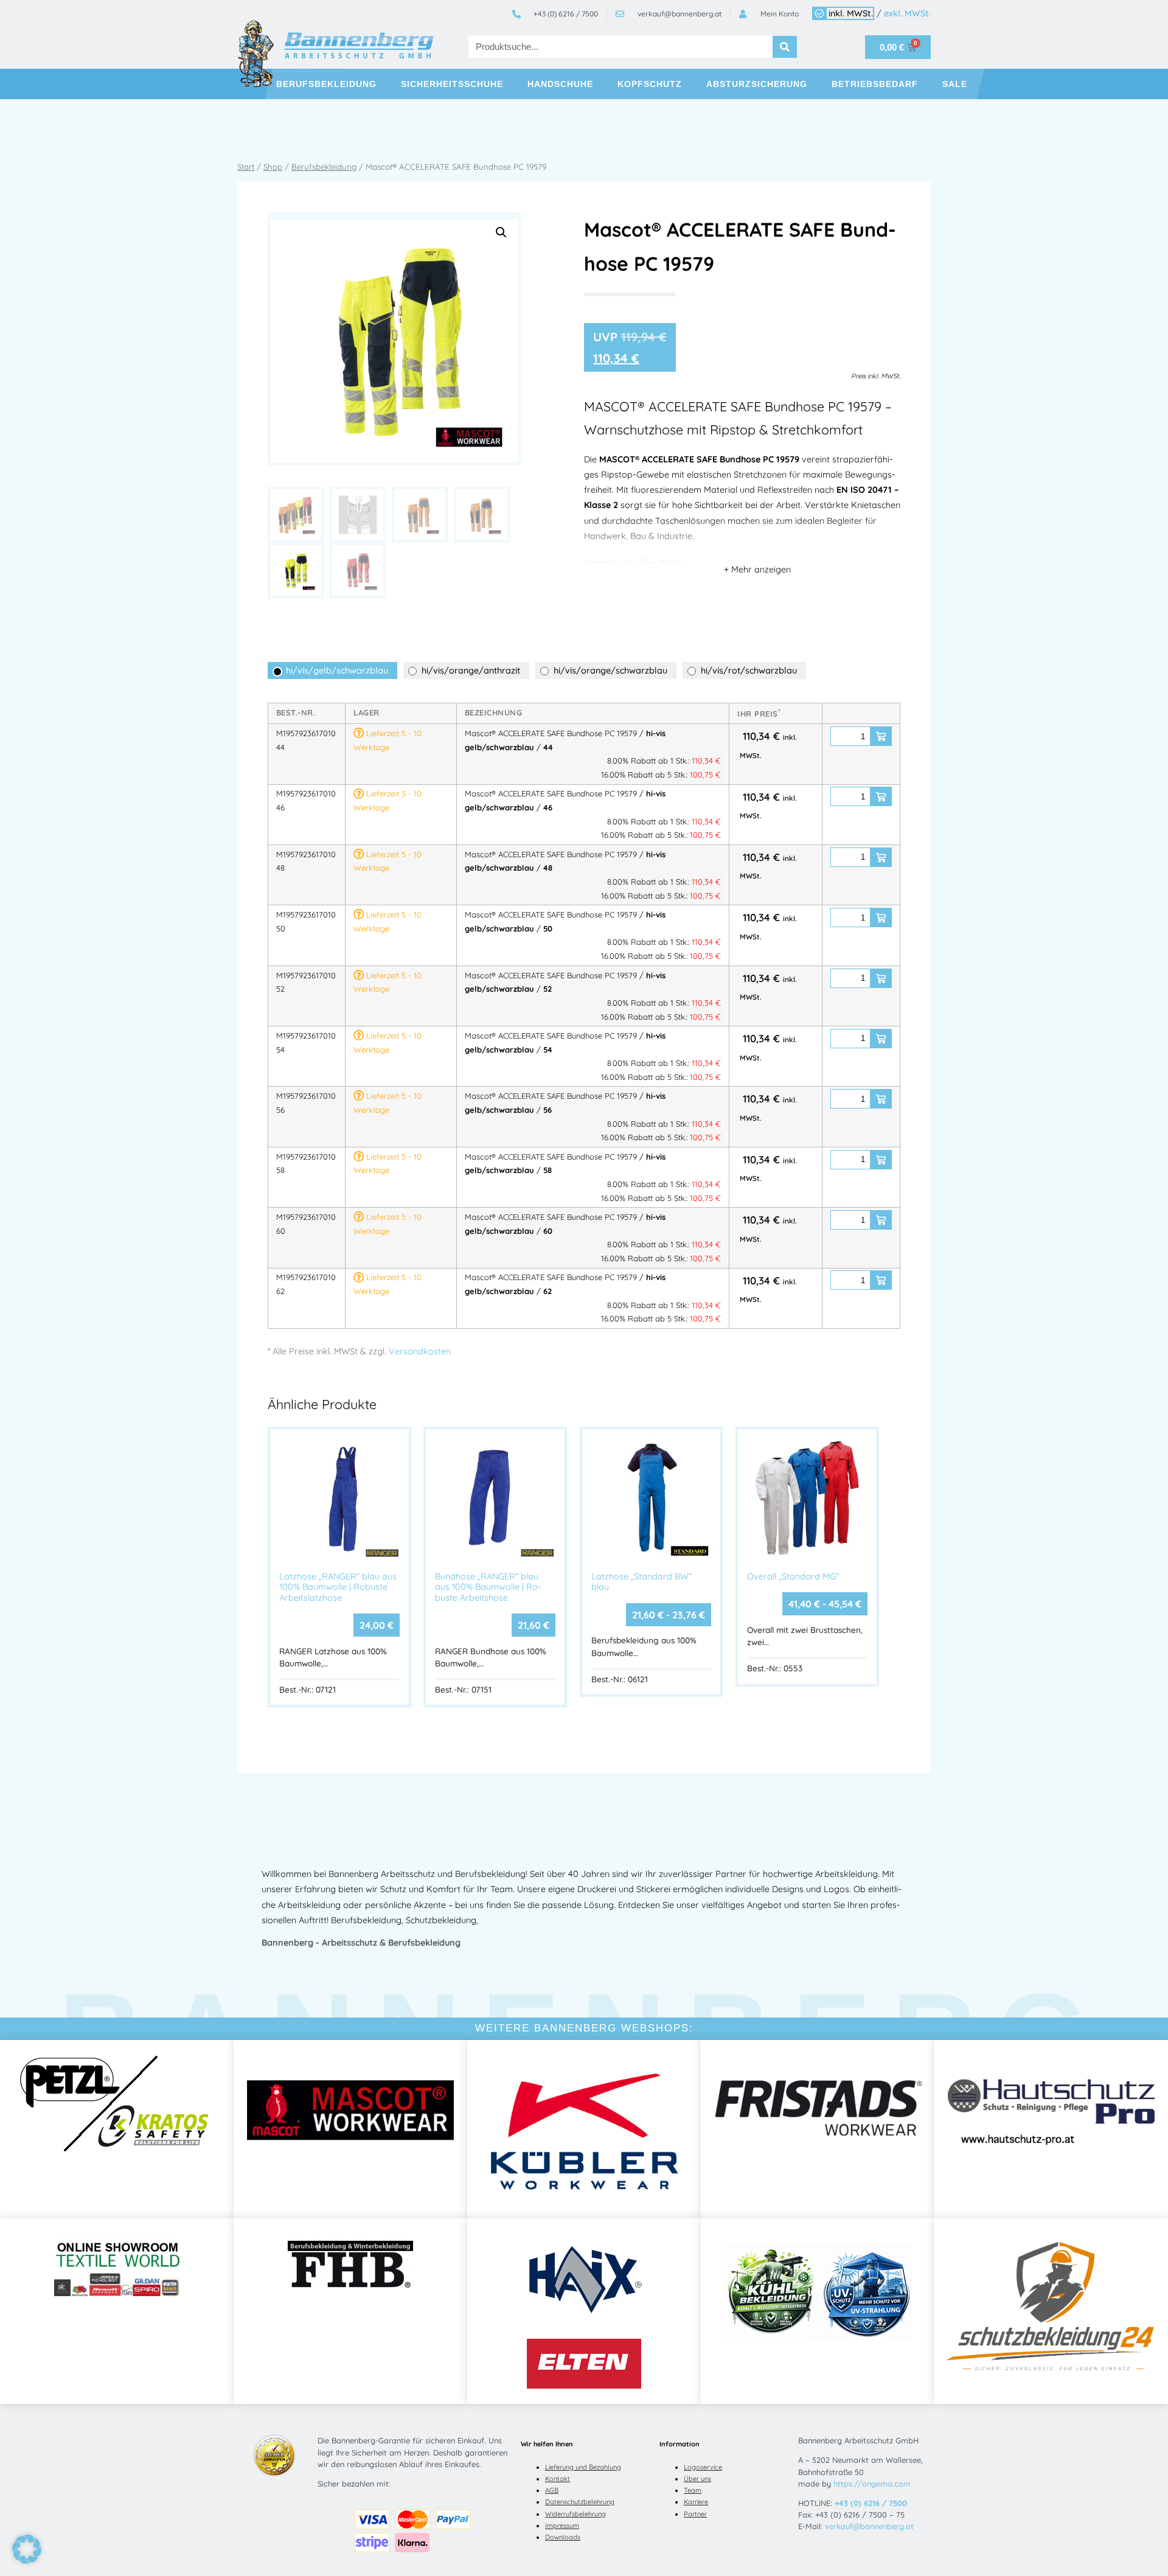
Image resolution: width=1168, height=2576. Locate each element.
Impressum (562, 2526)
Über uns (697, 2479)
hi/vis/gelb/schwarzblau (337, 670)
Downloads (563, 2537)
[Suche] (785, 47)
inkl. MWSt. (851, 13)
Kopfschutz (650, 84)
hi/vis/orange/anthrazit (471, 670)
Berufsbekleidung (326, 84)
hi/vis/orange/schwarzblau (610, 670)
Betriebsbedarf (875, 84)
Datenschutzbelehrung (580, 2502)
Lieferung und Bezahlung (583, 2467)
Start (246, 167)
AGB (552, 2490)
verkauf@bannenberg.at (869, 2526)
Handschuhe (560, 84)
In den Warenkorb (881, 736)
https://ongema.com (872, 2484)
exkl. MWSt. (907, 13)
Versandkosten (420, 1351)
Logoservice (703, 2467)
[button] (501, 232)
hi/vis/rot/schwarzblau (749, 670)
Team (693, 2490)
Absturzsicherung (757, 84)
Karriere (696, 2502)
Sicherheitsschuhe (452, 84)
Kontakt (558, 2479)
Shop (273, 167)
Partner (695, 2514)
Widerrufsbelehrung (575, 2514)
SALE (955, 84)
